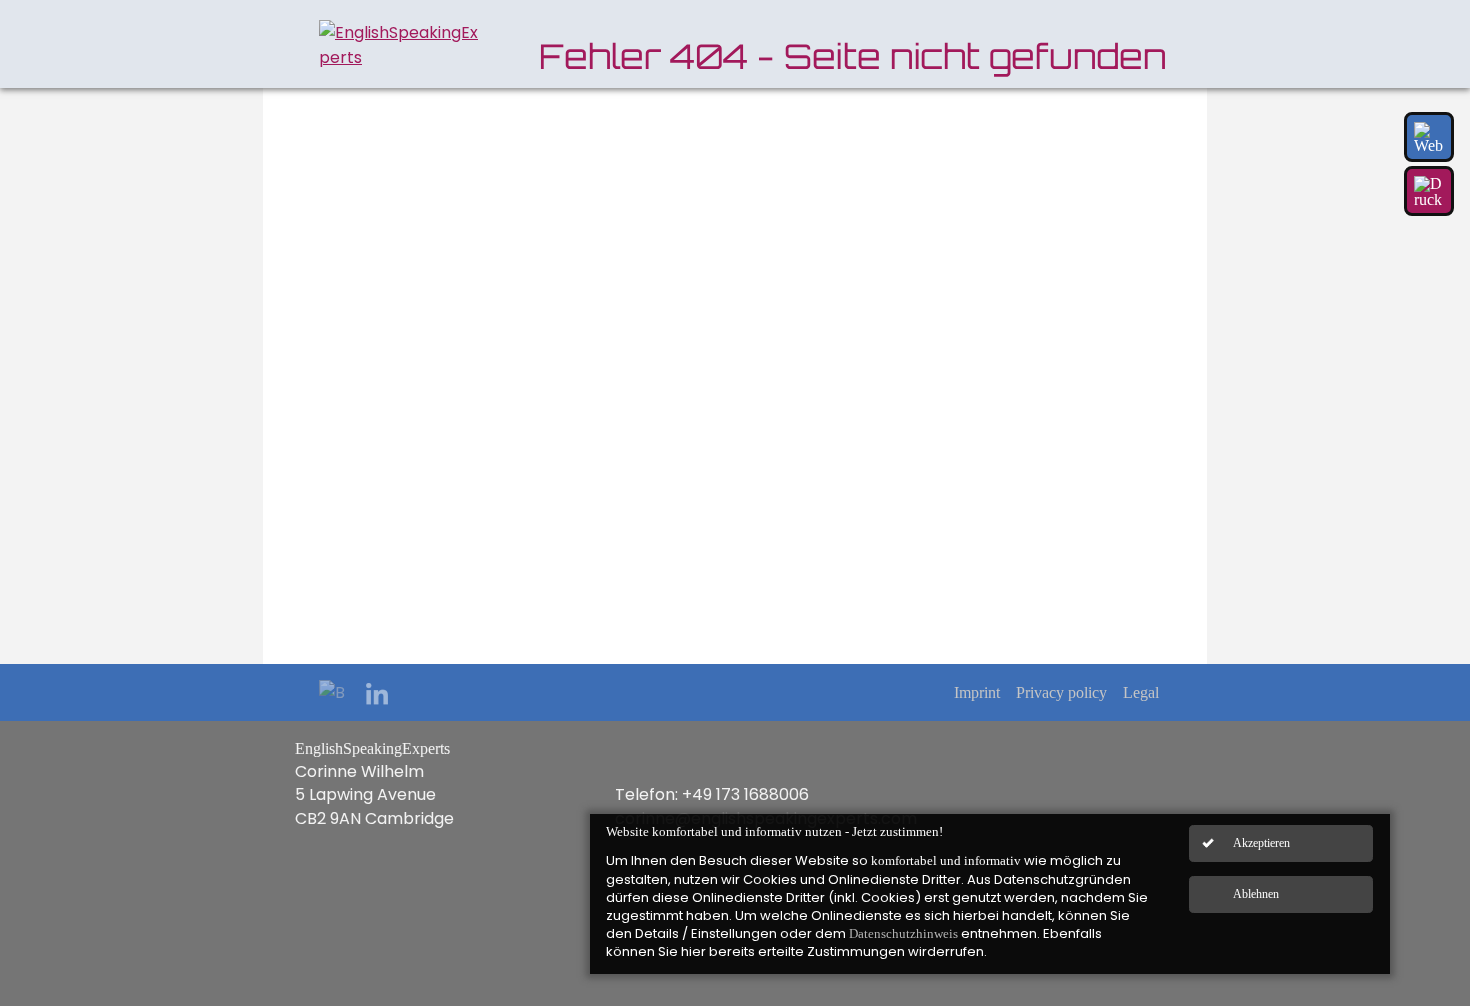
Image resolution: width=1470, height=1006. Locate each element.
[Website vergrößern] (1429, 137)
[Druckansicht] (1429, 191)
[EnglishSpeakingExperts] (399, 45)
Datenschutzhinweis (903, 933)
